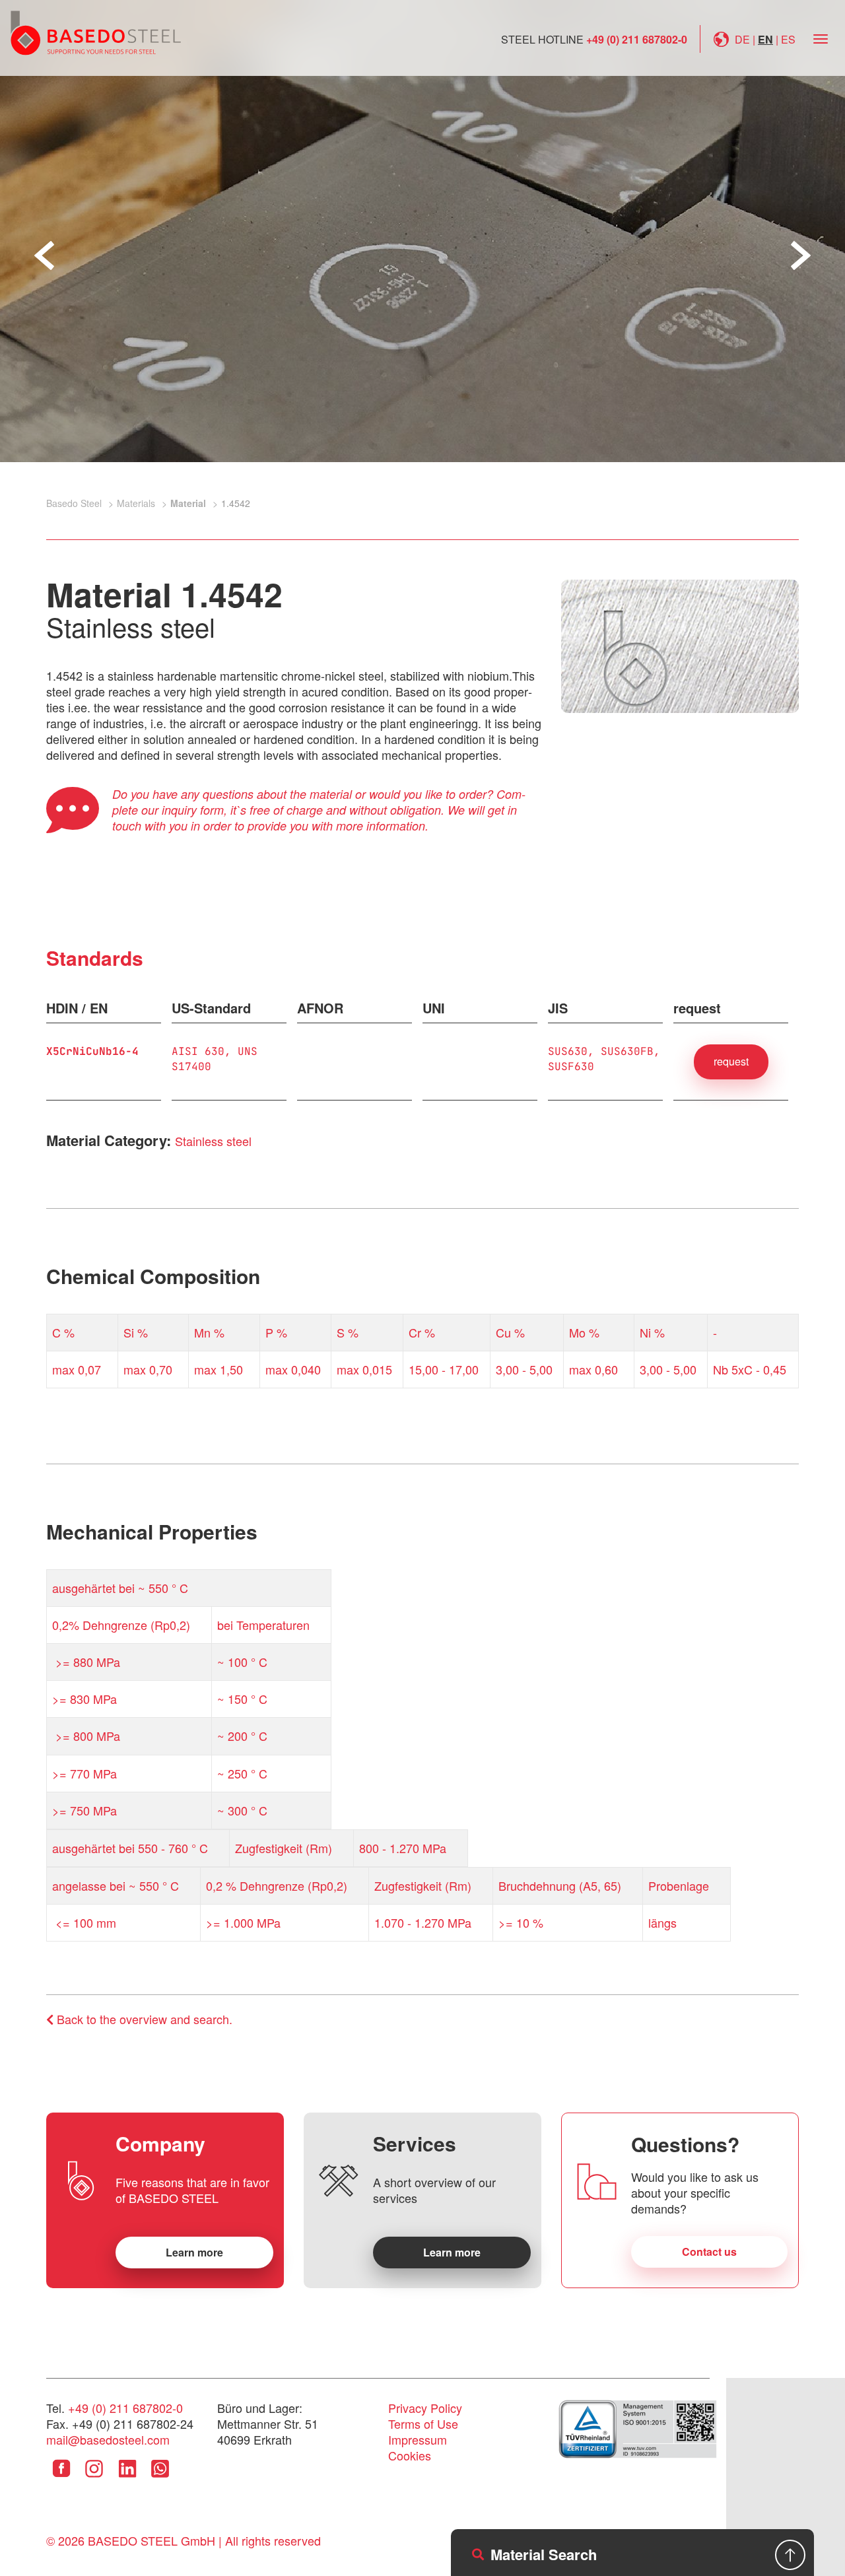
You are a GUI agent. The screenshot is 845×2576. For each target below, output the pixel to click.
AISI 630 (198, 1051)
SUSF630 (571, 1067)
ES (788, 39)
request (731, 1061)
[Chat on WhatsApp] (160, 2478)
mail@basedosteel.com (108, 2439)
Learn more (194, 2252)
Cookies (410, 2455)
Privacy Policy (425, 2408)
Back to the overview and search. (143, 2019)
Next (801, 255)
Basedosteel (96, 32)
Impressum (418, 2439)
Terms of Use (423, 2423)
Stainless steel (213, 1141)
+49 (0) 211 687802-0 (637, 39)
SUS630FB (627, 1051)
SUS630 (568, 1051)
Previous (44, 255)
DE (742, 39)
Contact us (709, 2252)
